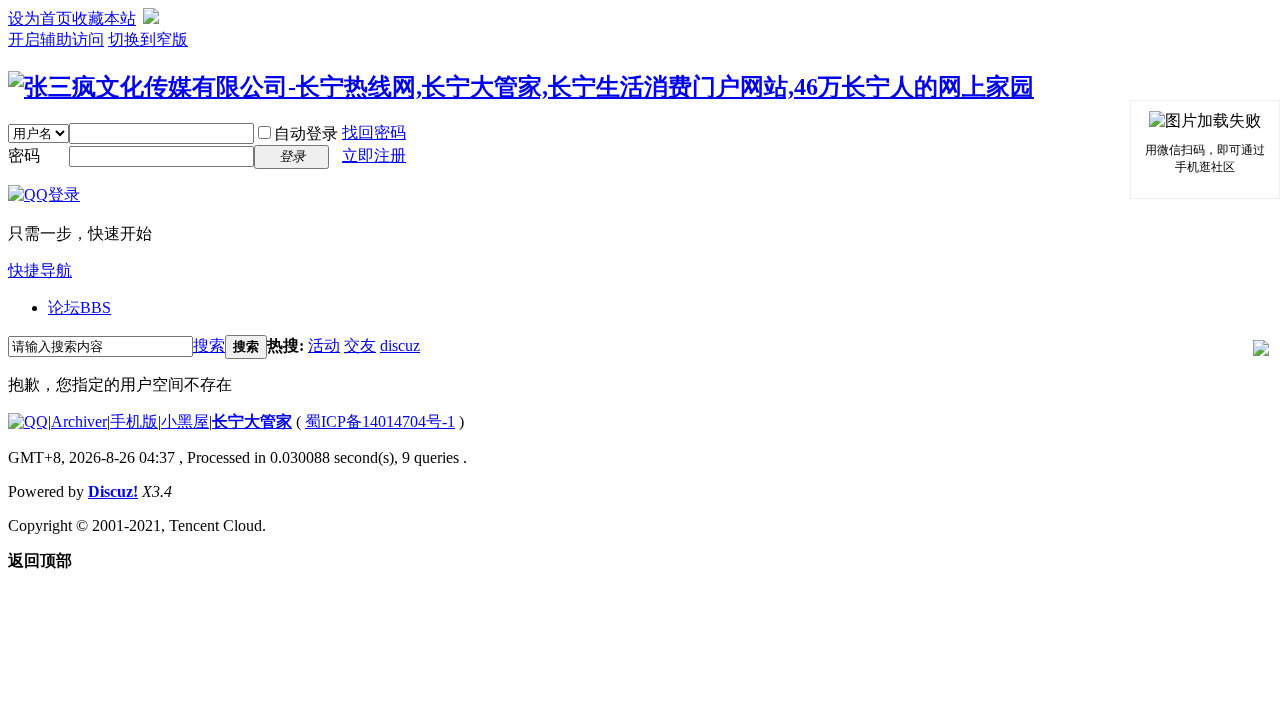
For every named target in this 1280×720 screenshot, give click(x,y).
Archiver (79, 421)
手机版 (134, 421)
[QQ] (28, 421)
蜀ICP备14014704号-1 (380, 421)
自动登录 (306, 133)
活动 (324, 345)
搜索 (209, 345)
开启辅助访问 (56, 39)
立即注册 (374, 155)
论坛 (79, 307)
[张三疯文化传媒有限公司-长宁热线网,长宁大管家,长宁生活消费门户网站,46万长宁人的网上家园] (521, 87)
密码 (24, 155)
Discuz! (113, 491)
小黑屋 (185, 421)
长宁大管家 (252, 421)
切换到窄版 (148, 39)
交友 (360, 345)
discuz (400, 345)
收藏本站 (104, 18)
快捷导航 (40, 270)
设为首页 (40, 18)
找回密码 (374, 132)
